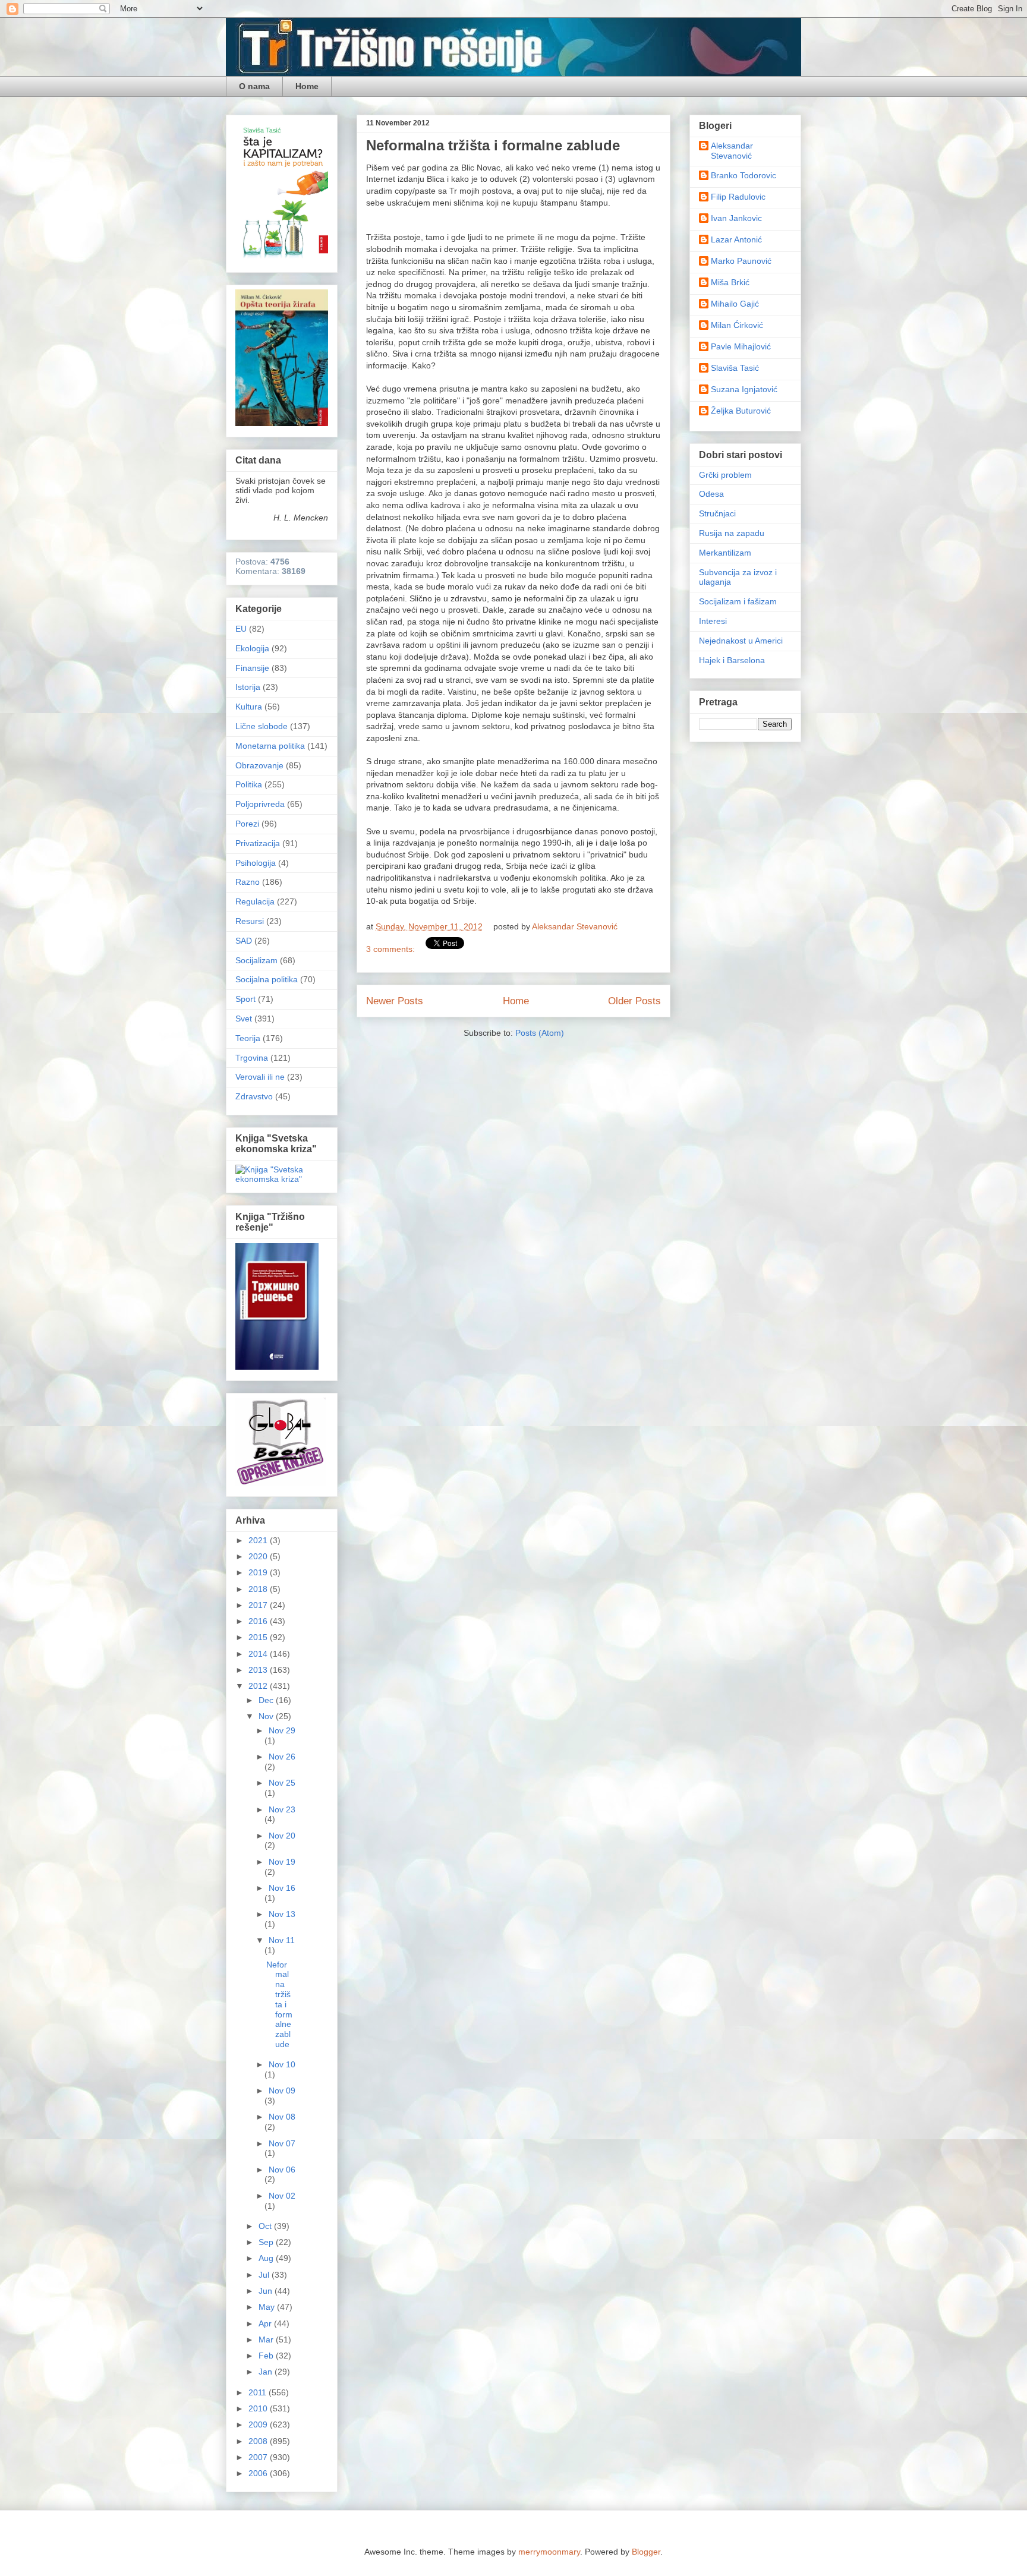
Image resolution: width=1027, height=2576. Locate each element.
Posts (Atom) (540, 1033)
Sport (245, 999)
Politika (249, 784)
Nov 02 (282, 2196)
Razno (248, 882)
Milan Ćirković (737, 325)
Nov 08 (282, 2117)
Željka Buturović (741, 411)
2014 (259, 1654)
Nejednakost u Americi (741, 641)
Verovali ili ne (260, 1077)
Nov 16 (282, 1888)
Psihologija (256, 863)
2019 (259, 1572)
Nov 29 (282, 1730)
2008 (259, 2441)
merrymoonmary (549, 2552)
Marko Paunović (741, 261)
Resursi (250, 921)
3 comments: (392, 949)
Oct (266, 2226)
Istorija (248, 687)
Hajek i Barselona (732, 660)
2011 (259, 2392)
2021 (259, 1540)
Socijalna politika (267, 979)
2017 (259, 1605)
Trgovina (252, 1058)
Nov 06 (282, 2170)
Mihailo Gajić (735, 304)
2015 (259, 1637)
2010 (259, 2408)
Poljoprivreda (260, 804)
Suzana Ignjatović (744, 389)
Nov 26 (282, 1757)
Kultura (249, 707)
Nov (267, 1716)
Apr (266, 2323)
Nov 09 (282, 2091)
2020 (259, 1556)
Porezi (247, 824)
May (268, 2307)
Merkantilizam (725, 553)
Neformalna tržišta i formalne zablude (493, 145)
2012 (259, 1686)
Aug (267, 2258)
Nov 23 (282, 1809)
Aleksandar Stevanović (732, 151)
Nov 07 (282, 2143)
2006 (259, 2473)
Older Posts (634, 1001)
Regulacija (255, 901)
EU (241, 629)
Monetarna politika (270, 746)
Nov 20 (282, 1836)
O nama (254, 86)
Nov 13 (282, 1914)
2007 (259, 2457)
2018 (259, 1589)
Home (307, 86)
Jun (267, 2291)
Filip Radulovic (738, 197)
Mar (267, 2339)
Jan (267, 2372)
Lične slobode (262, 726)
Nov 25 (282, 1783)
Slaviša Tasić (735, 368)
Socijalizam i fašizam (738, 601)
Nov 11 (282, 1940)
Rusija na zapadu (732, 533)
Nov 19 (282, 1862)
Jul (265, 2275)
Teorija (248, 1038)
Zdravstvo (254, 1096)
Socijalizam (256, 960)
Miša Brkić (730, 282)
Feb (267, 2356)
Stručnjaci (717, 513)
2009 (259, 2424)
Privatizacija (258, 843)
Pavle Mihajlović (741, 346)
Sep (267, 2242)
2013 (259, 1670)
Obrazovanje (259, 765)
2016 (259, 1621)
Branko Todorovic (744, 175)
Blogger (646, 2552)
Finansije (252, 668)
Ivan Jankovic (736, 218)
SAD (244, 941)
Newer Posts (395, 1001)
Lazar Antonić (736, 239)
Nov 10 (282, 2064)
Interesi (713, 621)
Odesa (711, 494)
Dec (267, 1700)
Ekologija (252, 648)
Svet (244, 1019)
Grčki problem (725, 475)
